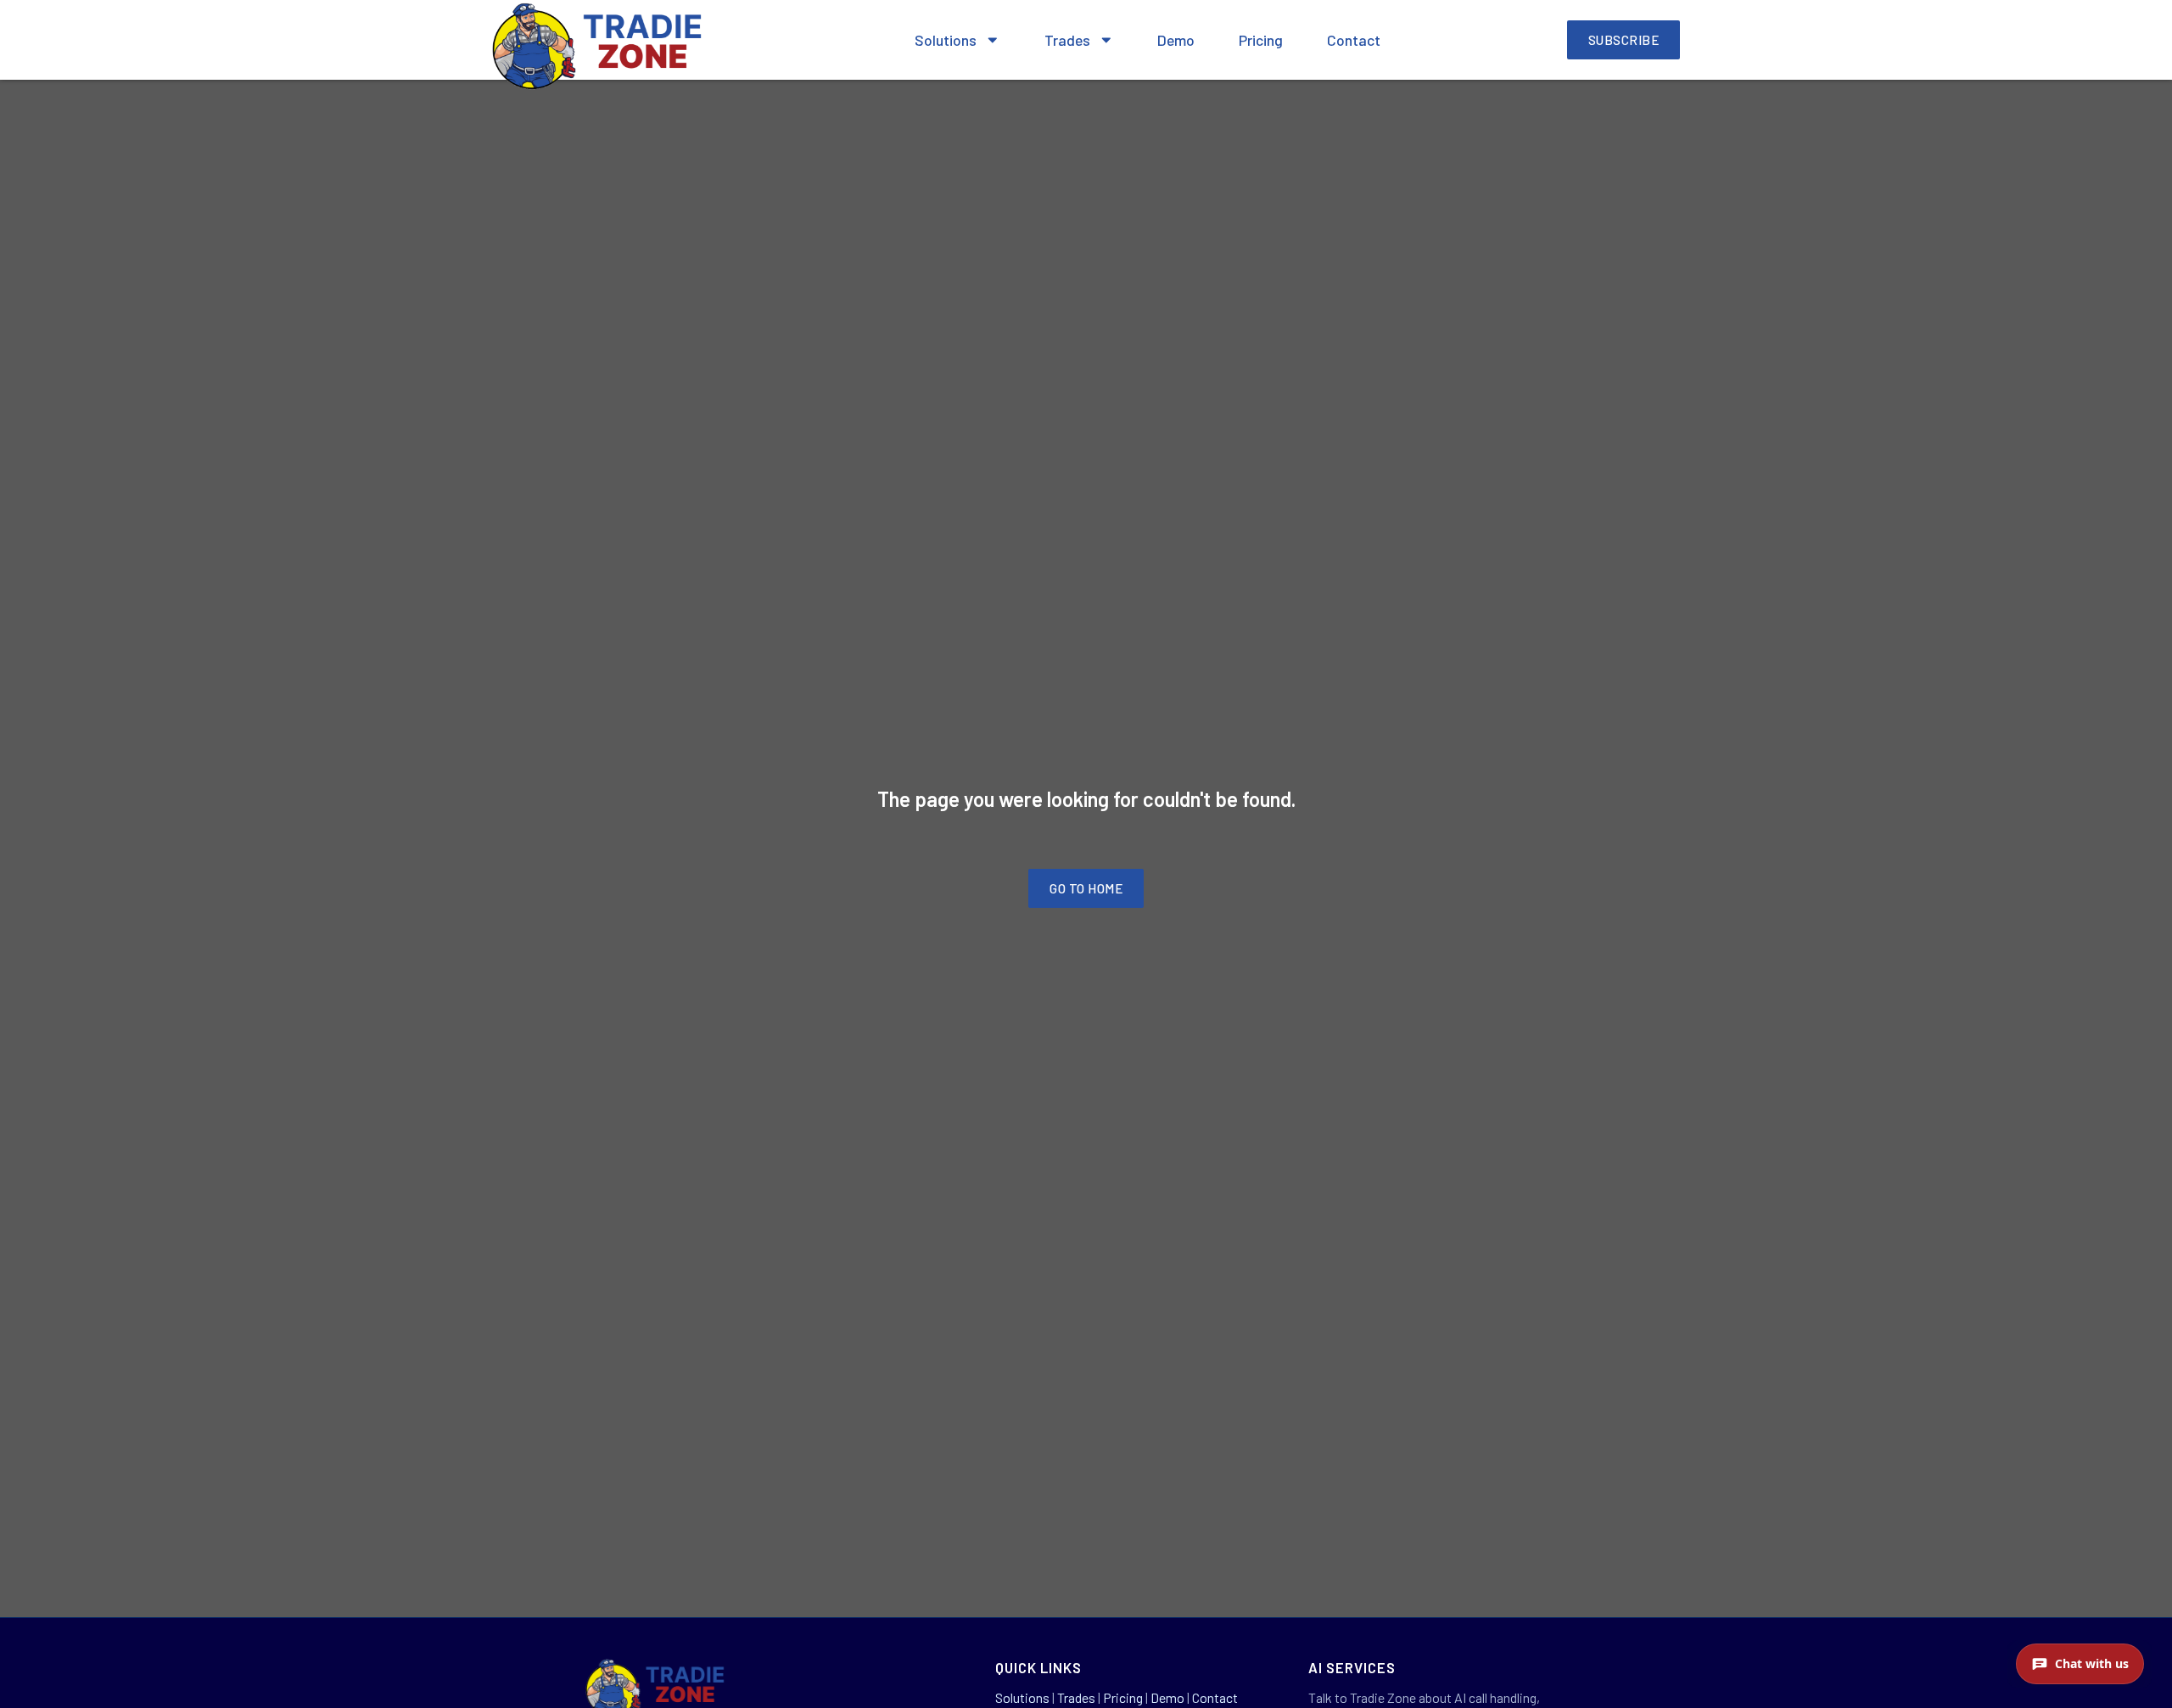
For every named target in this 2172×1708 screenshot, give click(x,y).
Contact (1354, 40)
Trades (1067, 40)
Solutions (946, 40)
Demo (1176, 40)
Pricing (1261, 40)
